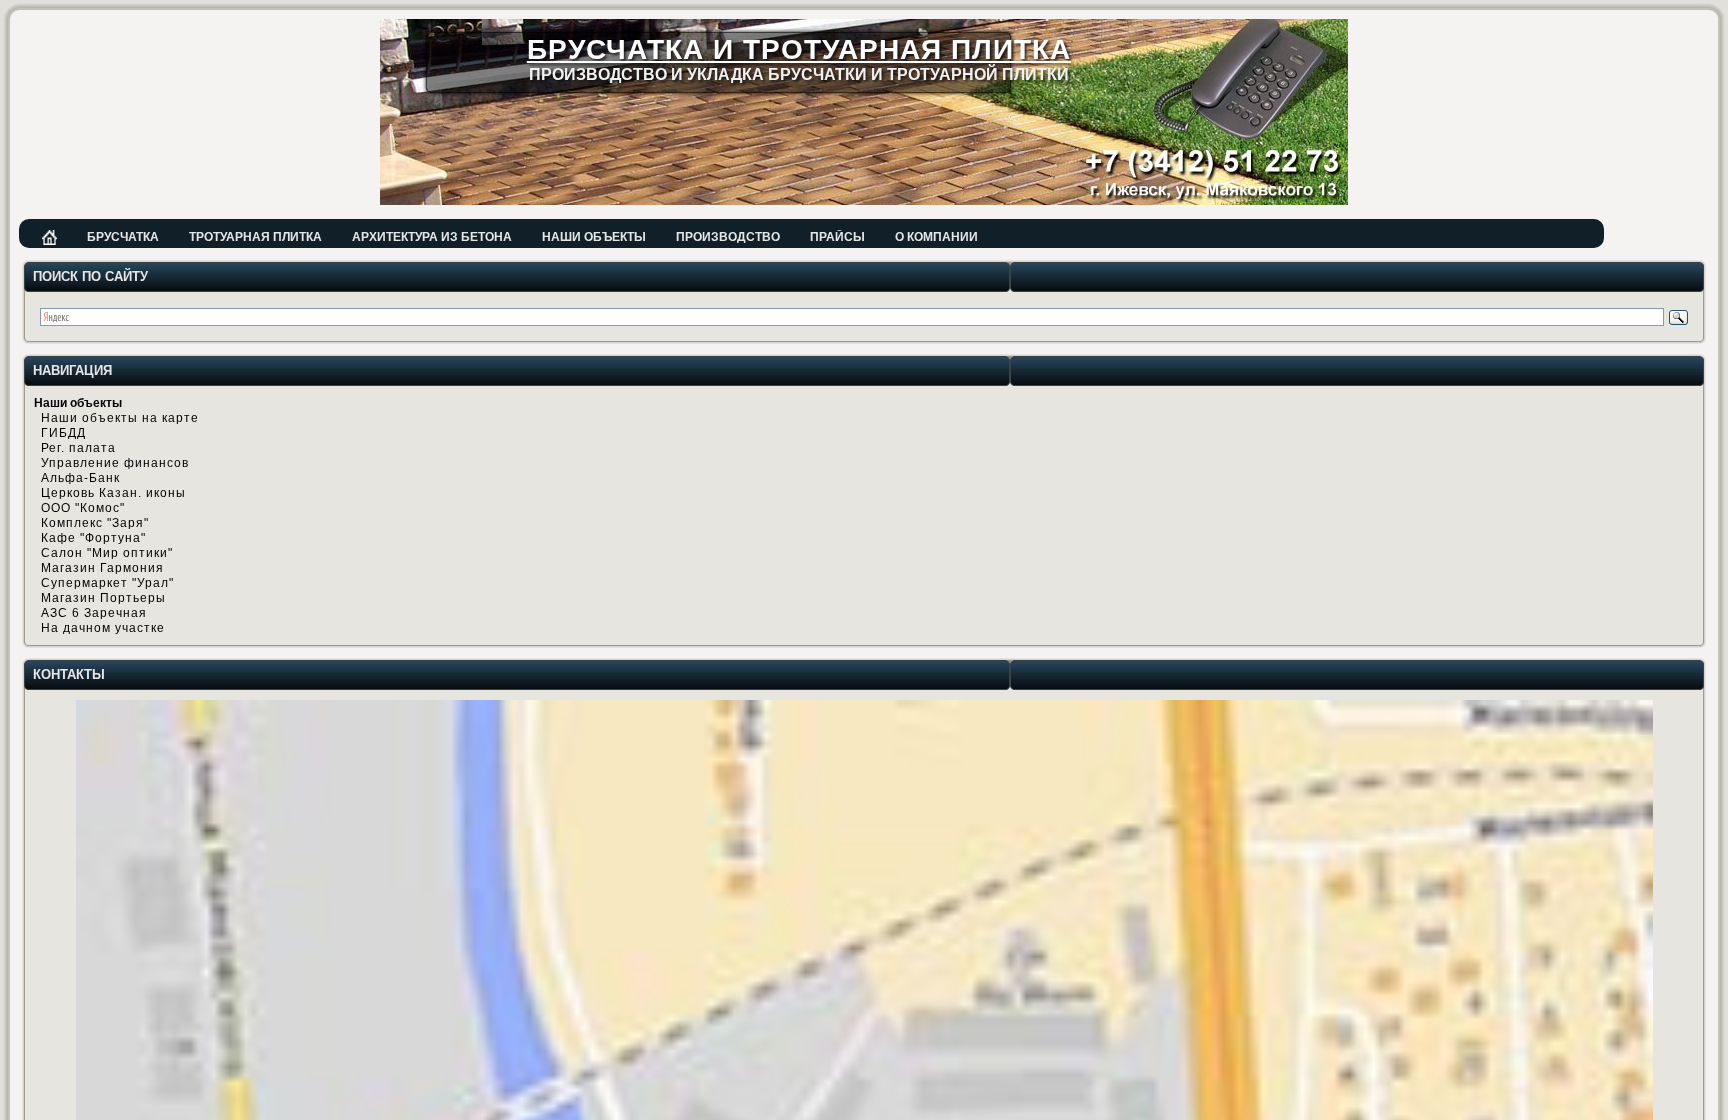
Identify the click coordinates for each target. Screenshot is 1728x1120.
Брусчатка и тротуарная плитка (799, 49)
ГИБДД (63, 433)
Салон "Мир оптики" (107, 553)
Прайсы (837, 237)
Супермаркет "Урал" (107, 583)
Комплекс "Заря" (95, 523)
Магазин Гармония (102, 568)
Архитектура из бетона (432, 237)
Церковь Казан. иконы (113, 493)
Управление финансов (115, 463)
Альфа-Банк (80, 478)
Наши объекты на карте (120, 418)
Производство (728, 237)
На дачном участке (103, 628)
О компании (936, 237)
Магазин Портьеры (103, 598)
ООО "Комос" (83, 508)
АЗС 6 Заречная (94, 613)
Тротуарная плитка (255, 237)
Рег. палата (78, 448)
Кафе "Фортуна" (93, 538)
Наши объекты (594, 237)
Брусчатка (123, 237)
